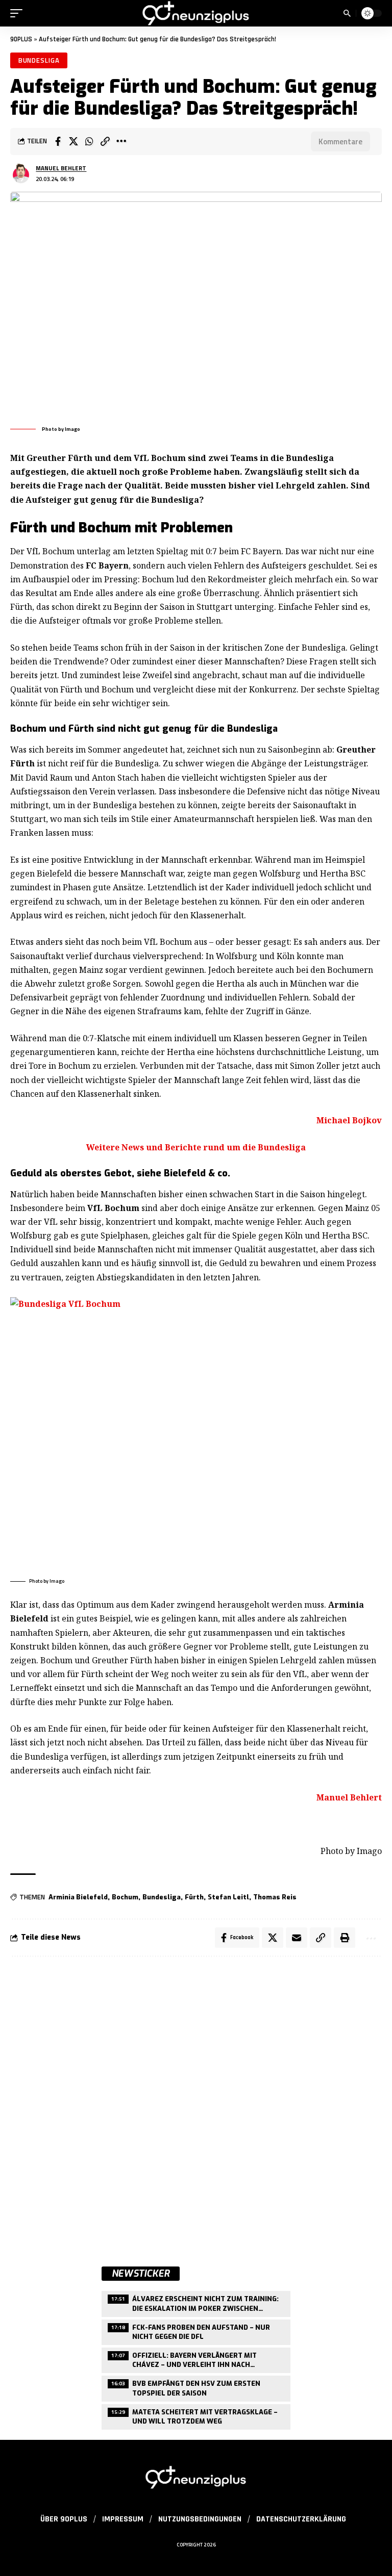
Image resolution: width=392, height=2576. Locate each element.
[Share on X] (73, 141)
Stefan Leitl (228, 1897)
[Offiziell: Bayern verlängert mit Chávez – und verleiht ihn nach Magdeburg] (196, 2359)
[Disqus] (196, 2102)
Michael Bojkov (349, 1120)
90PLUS (21, 39)
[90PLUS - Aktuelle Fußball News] (196, 13)
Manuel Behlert (61, 168)
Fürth (194, 1897)
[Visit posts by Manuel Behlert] (21, 173)
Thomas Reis (275, 1897)
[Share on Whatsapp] (89, 141)
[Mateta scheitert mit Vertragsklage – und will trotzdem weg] (196, 2416)
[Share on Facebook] (58, 141)
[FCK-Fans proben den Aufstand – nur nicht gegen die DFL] (196, 2331)
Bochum (125, 1897)
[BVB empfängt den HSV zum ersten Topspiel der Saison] (196, 2387)
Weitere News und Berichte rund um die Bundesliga (196, 1147)
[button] (19, 13)
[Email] (297, 1938)
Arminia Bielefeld (78, 1897)
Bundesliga (39, 60)
